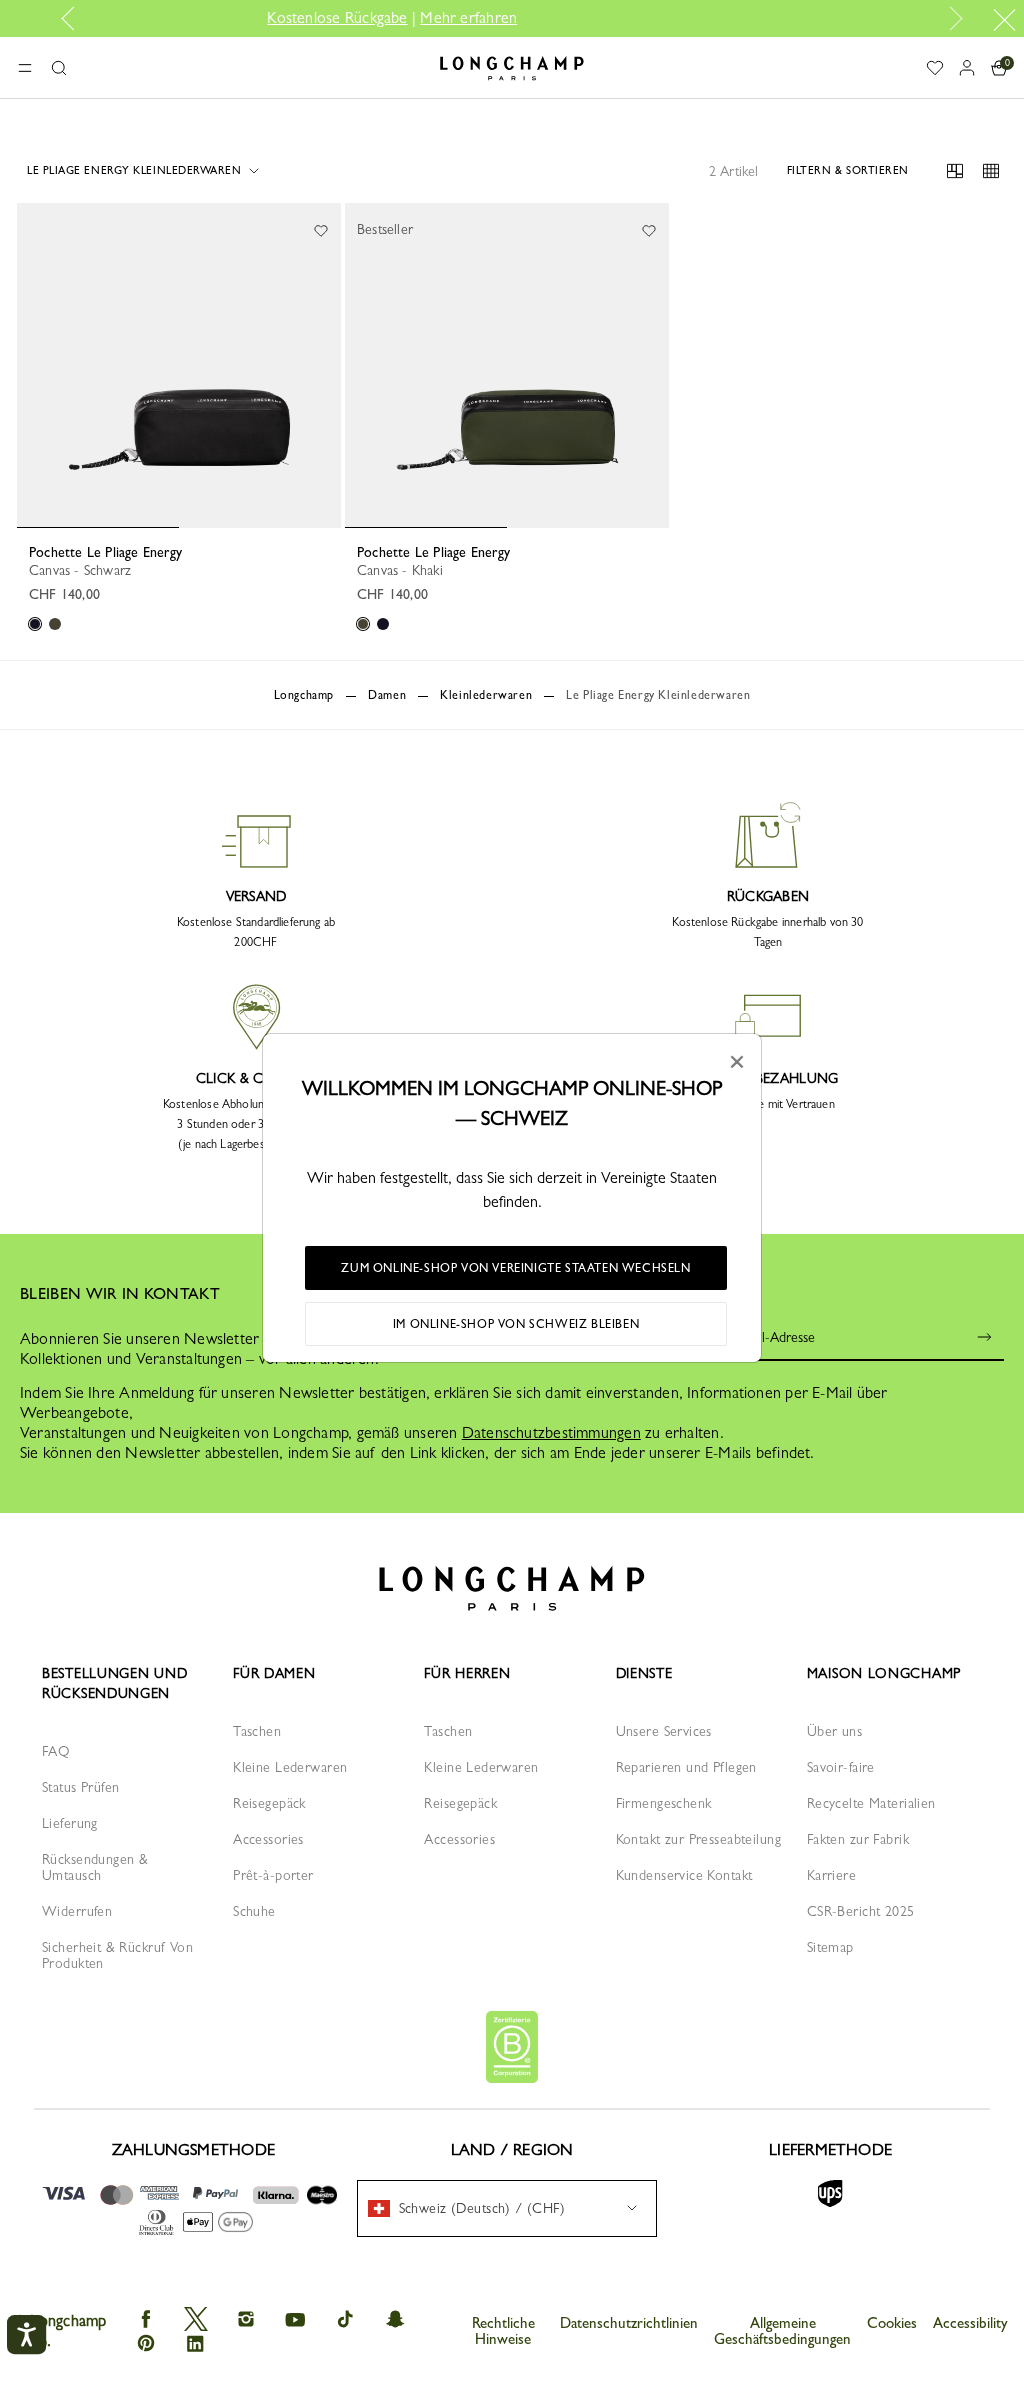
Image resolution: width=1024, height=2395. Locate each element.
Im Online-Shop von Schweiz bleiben (516, 1324)
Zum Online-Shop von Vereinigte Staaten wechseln (515, 1268)
